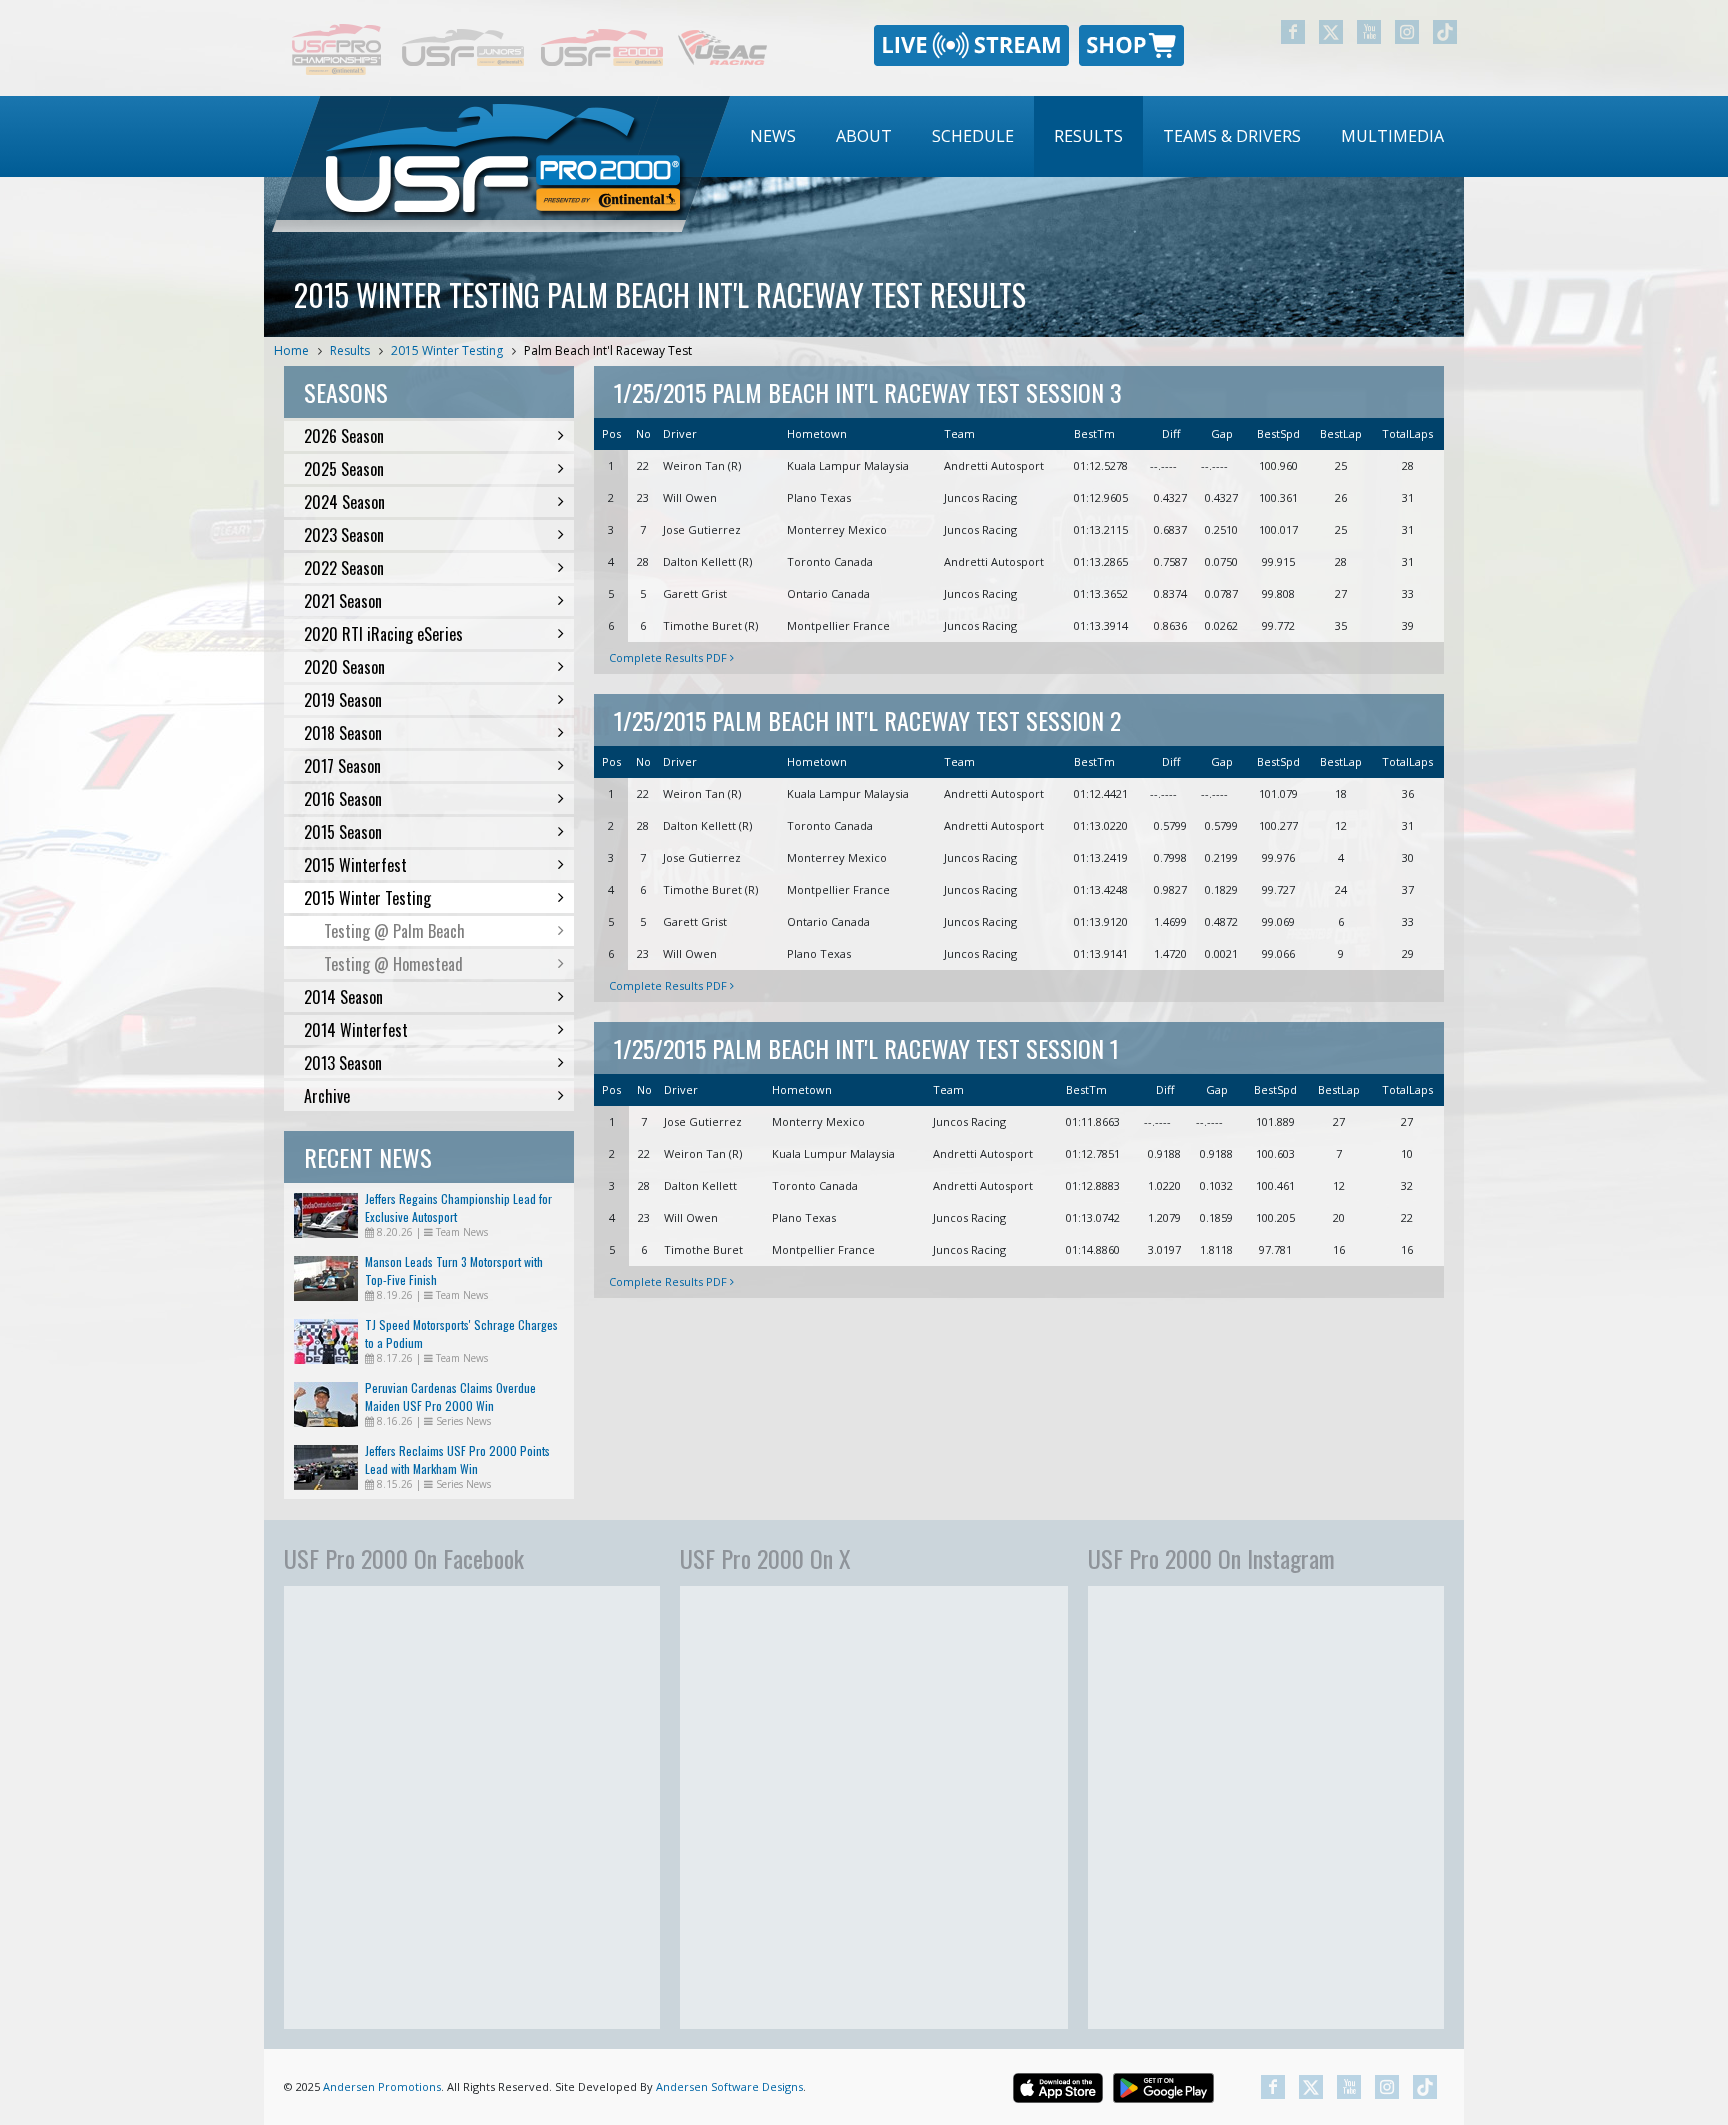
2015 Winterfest (355, 865)
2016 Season (343, 799)
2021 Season (343, 601)
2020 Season (344, 667)
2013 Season (343, 1063)
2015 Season (343, 832)
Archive (327, 1096)
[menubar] (1097, 136)
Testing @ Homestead (393, 964)
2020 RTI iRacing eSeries (383, 634)
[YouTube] (1369, 32)
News (773, 136)
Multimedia (1392, 136)
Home (291, 350)
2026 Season (344, 436)
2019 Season (343, 700)
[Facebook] (1293, 32)
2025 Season (344, 469)
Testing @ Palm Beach (394, 931)
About (864, 136)
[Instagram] (1407, 32)
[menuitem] (773, 136)
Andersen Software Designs (729, 2086)
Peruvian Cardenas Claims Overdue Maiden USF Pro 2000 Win (450, 1396)
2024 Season (344, 502)
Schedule (973, 136)
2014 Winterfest (356, 1030)
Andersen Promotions (382, 2086)
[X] (1331, 32)
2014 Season (343, 997)
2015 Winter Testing (447, 350)
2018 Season (343, 733)
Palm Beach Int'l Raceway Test (608, 350)
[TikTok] (1445, 32)
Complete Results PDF (669, 657)
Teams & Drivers (1232, 136)
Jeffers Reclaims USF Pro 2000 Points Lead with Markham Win (457, 1459)
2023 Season (344, 535)
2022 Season (344, 568)
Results (1088, 136)
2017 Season (342, 766)
